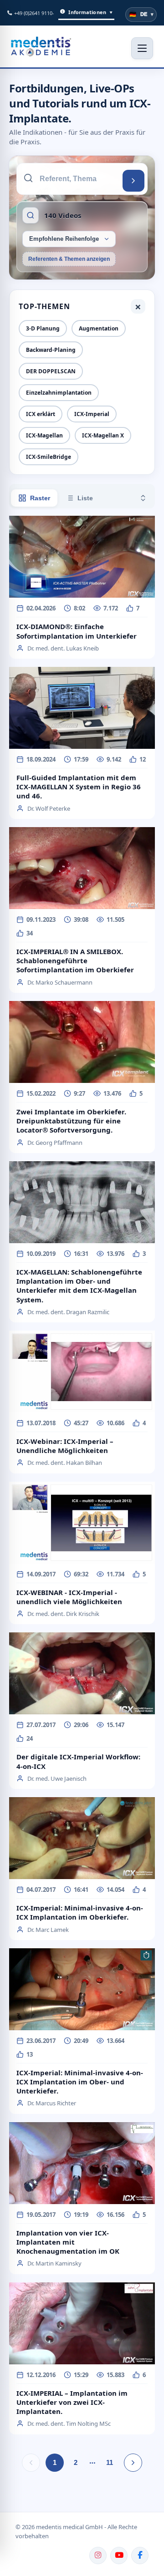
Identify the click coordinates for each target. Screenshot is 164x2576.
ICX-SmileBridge (49, 457)
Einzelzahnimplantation (59, 393)
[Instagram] (98, 2556)
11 (110, 2462)
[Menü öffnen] (142, 48)
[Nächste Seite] (133, 2463)
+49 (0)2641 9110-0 (36, 13)
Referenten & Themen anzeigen (69, 259)
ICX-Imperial (92, 414)
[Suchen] (133, 181)
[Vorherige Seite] (31, 2463)
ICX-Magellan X (103, 435)
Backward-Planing (51, 350)
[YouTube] (119, 2556)
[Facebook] (140, 2556)
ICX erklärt (41, 414)
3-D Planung (43, 328)
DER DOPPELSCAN (51, 371)
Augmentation (99, 328)
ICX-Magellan (44, 435)
